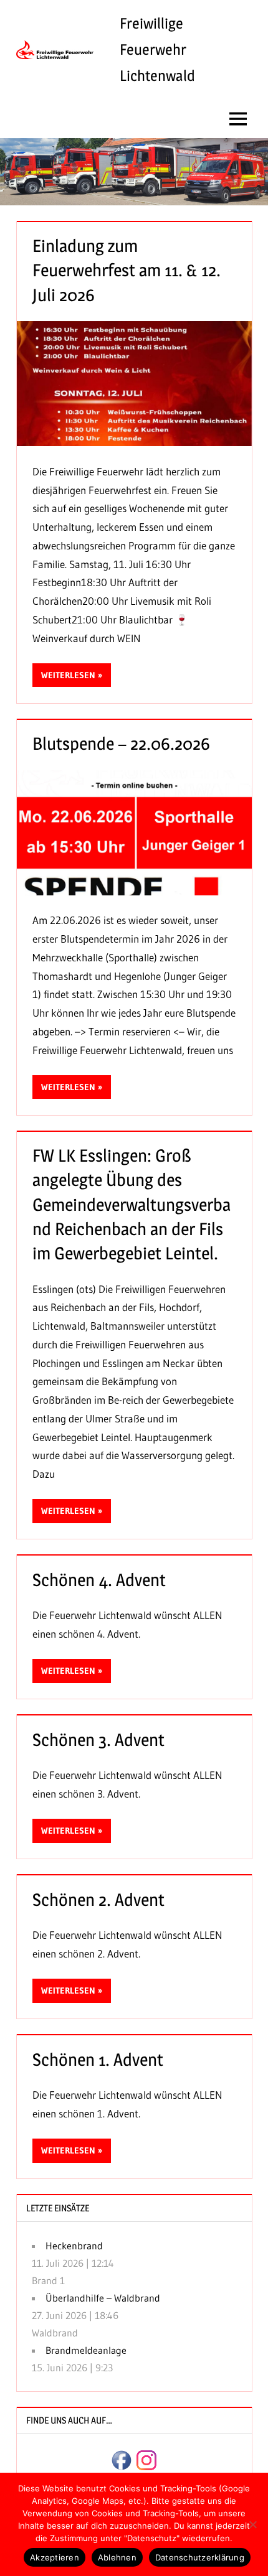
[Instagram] (146, 2459)
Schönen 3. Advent (98, 1740)
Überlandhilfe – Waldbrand (103, 2298)
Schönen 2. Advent (98, 1900)
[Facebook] (122, 2459)
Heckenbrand (74, 2246)
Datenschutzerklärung (200, 2557)
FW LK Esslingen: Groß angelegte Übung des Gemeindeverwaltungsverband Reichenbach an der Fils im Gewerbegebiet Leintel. (132, 1204)
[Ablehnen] (252, 2524)
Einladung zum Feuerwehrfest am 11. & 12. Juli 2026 (127, 270)
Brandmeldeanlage (86, 2350)
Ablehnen (117, 2557)
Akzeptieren (55, 2557)
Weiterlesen (68, 675)
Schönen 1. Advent (98, 2060)
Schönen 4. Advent (99, 1580)
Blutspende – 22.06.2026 (121, 744)
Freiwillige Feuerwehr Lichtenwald (157, 49)
